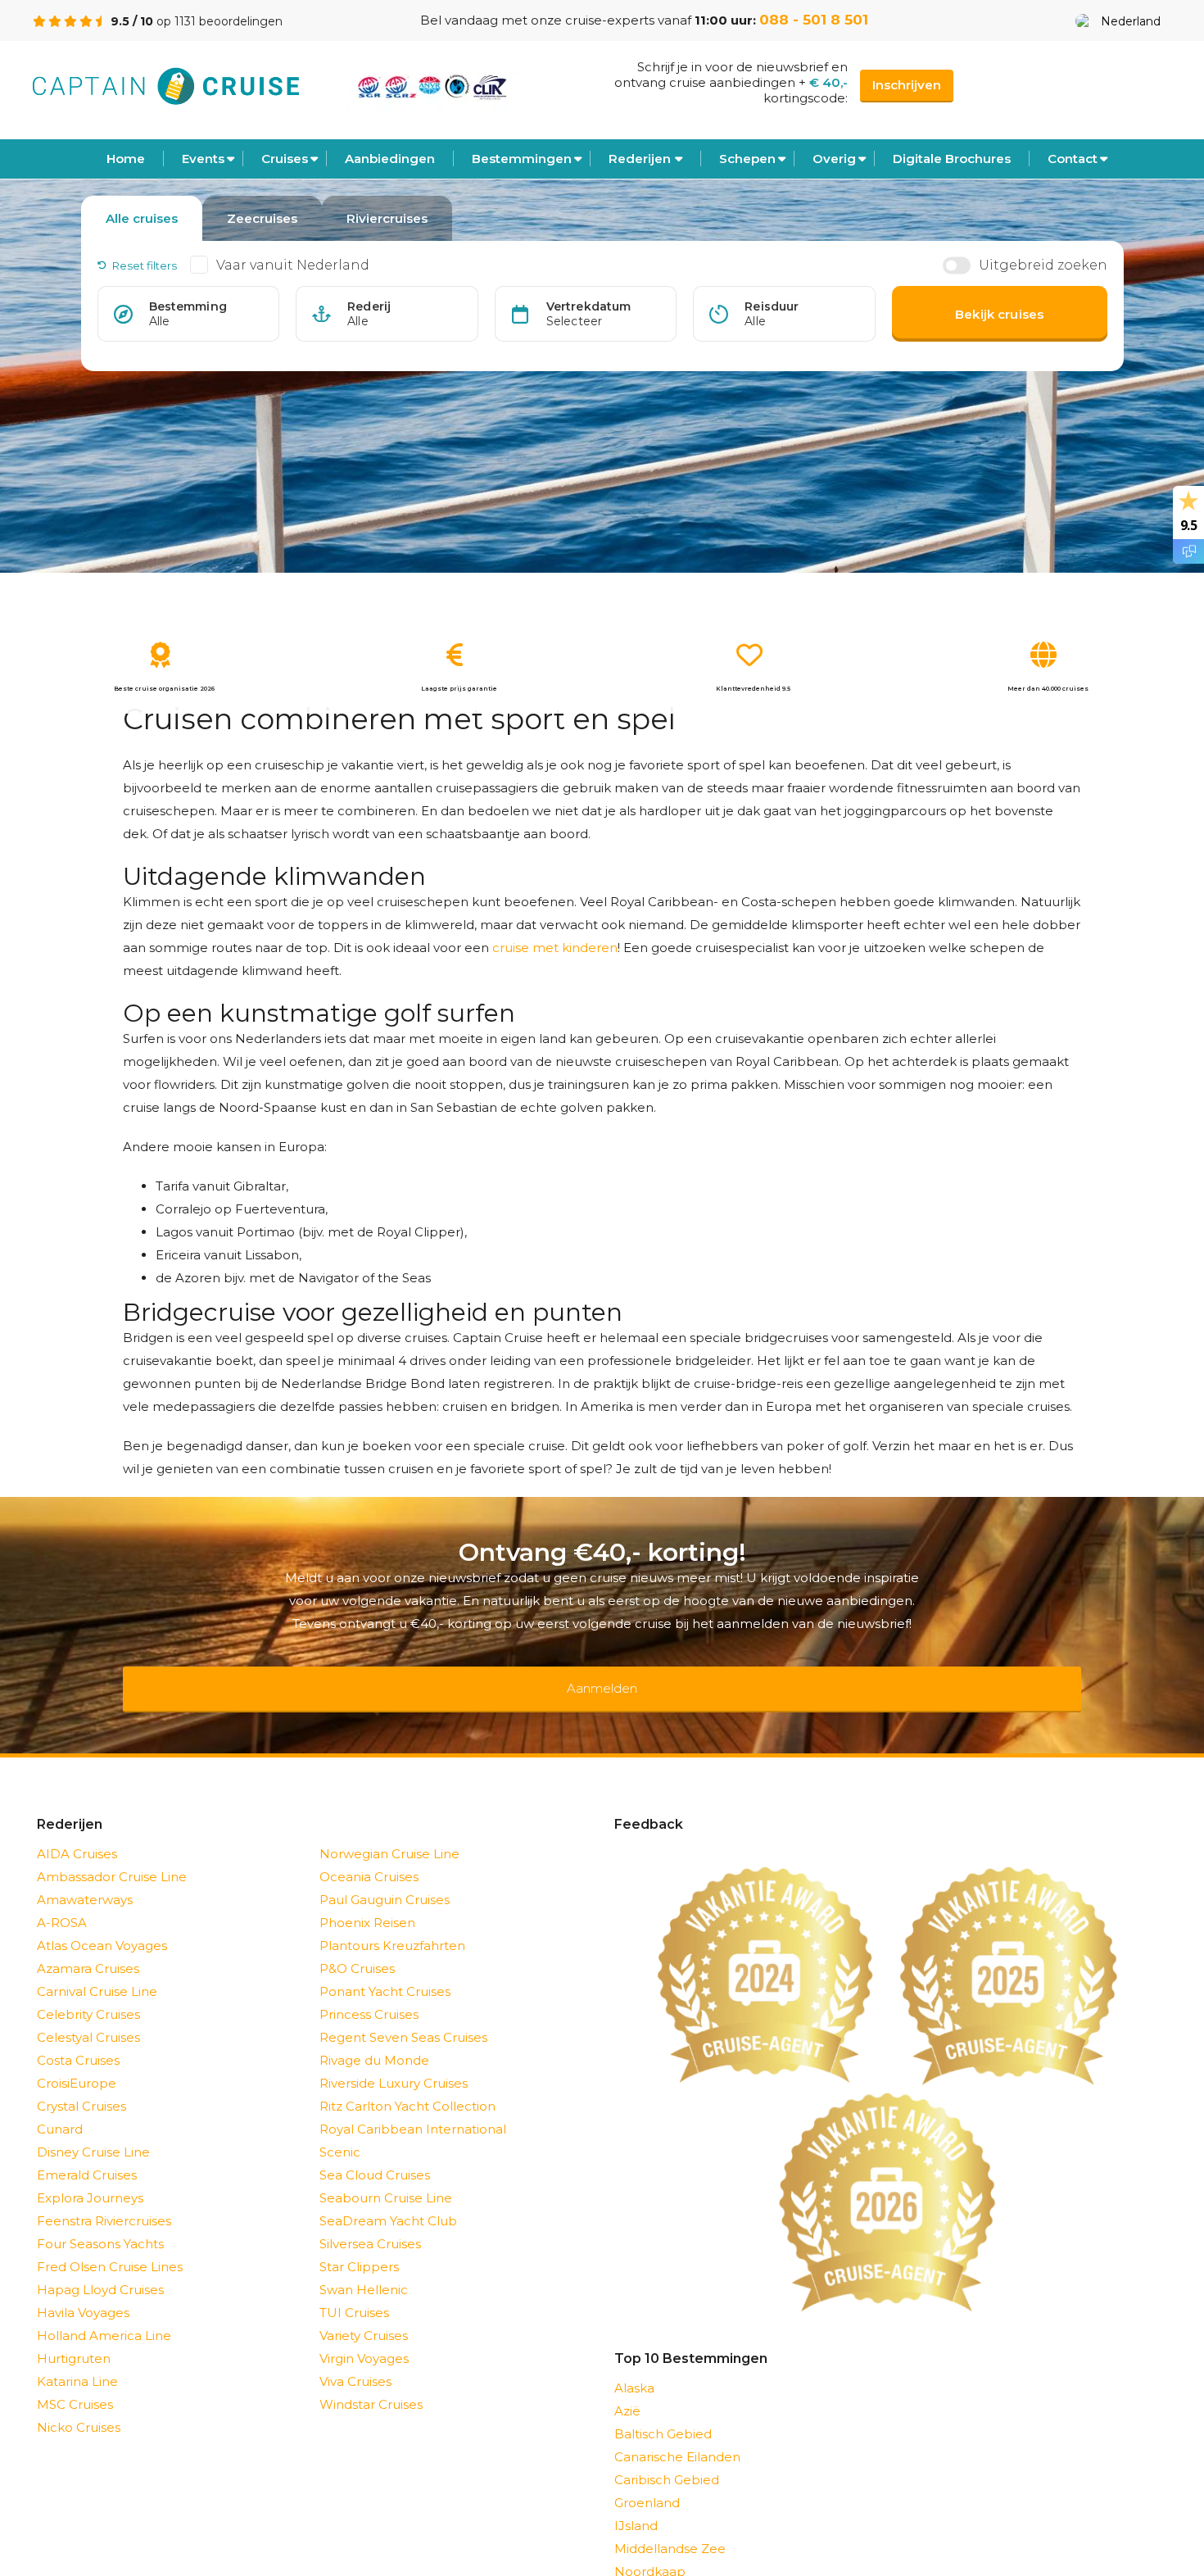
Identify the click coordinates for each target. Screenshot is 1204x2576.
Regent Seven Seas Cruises (403, 2016)
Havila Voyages (83, 2291)
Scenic (340, 2131)
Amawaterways (85, 1878)
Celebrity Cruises (88, 1993)
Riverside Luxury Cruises (394, 2062)
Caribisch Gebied (667, 2458)
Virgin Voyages (364, 2337)
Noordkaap (650, 2550)
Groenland (647, 2481)
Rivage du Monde (374, 2039)
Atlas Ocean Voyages (102, 1924)
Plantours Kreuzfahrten (392, 1924)
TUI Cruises (354, 2291)
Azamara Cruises (88, 1947)
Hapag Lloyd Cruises (100, 2268)
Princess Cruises (369, 1993)
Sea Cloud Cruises (375, 2154)
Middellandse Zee (670, 2527)
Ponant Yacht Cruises (385, 1970)
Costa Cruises (78, 2039)
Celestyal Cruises (88, 2016)
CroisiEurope (77, 2062)
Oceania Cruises (369, 1855)
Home (126, 159)
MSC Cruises (75, 2383)
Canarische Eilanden (677, 2435)
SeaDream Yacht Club (388, 2200)
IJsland (636, 2504)
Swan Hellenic (364, 2268)
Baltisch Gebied (663, 2413)
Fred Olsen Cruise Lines (110, 2245)
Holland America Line (104, 2314)
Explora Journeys (90, 2177)
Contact (1073, 159)
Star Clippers (359, 2245)
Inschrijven (907, 85)
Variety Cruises (364, 2314)
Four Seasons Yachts (100, 2222)
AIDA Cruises (77, 1832)
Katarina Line (77, 2360)
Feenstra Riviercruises (104, 2200)
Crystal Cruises (81, 2085)
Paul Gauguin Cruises (385, 1878)
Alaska (634, 2367)
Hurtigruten (74, 2337)
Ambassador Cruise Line (112, 1855)
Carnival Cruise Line (97, 1970)
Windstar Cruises (371, 2383)
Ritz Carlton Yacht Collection (407, 2085)
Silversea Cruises (370, 2222)
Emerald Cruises (87, 2154)
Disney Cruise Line (93, 2131)
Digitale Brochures (952, 159)
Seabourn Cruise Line (386, 2177)
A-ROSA (62, 1901)
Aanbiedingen (390, 159)
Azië (627, 2390)
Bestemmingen (522, 159)
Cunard (60, 2108)
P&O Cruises (357, 1947)
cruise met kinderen (555, 948)
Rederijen (640, 159)
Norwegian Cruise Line (389, 1832)
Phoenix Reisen (367, 1901)
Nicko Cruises (79, 2406)
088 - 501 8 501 (814, 20)
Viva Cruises (355, 2360)
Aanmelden (602, 1678)
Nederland (1131, 21)
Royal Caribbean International (413, 2108)
